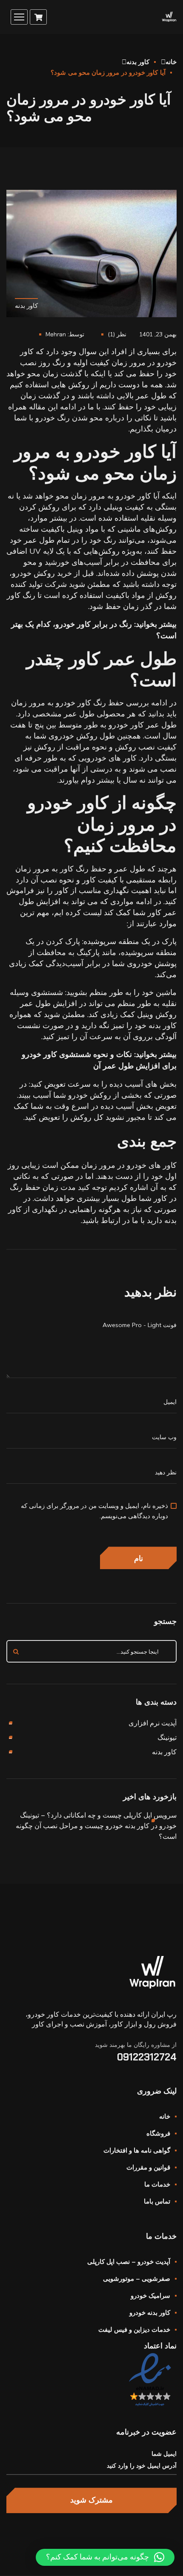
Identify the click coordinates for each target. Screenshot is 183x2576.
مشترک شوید (91, 2500)
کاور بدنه (138, 62)
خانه (171, 62)
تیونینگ (167, 1737)
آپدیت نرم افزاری (153, 1723)
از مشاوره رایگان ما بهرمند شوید (136, 2045)
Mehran (56, 334)
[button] (105, 2557)
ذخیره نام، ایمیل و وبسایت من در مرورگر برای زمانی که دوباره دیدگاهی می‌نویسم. (94, 1511)
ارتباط (111, 1220)
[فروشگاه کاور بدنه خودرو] (169, 17)
